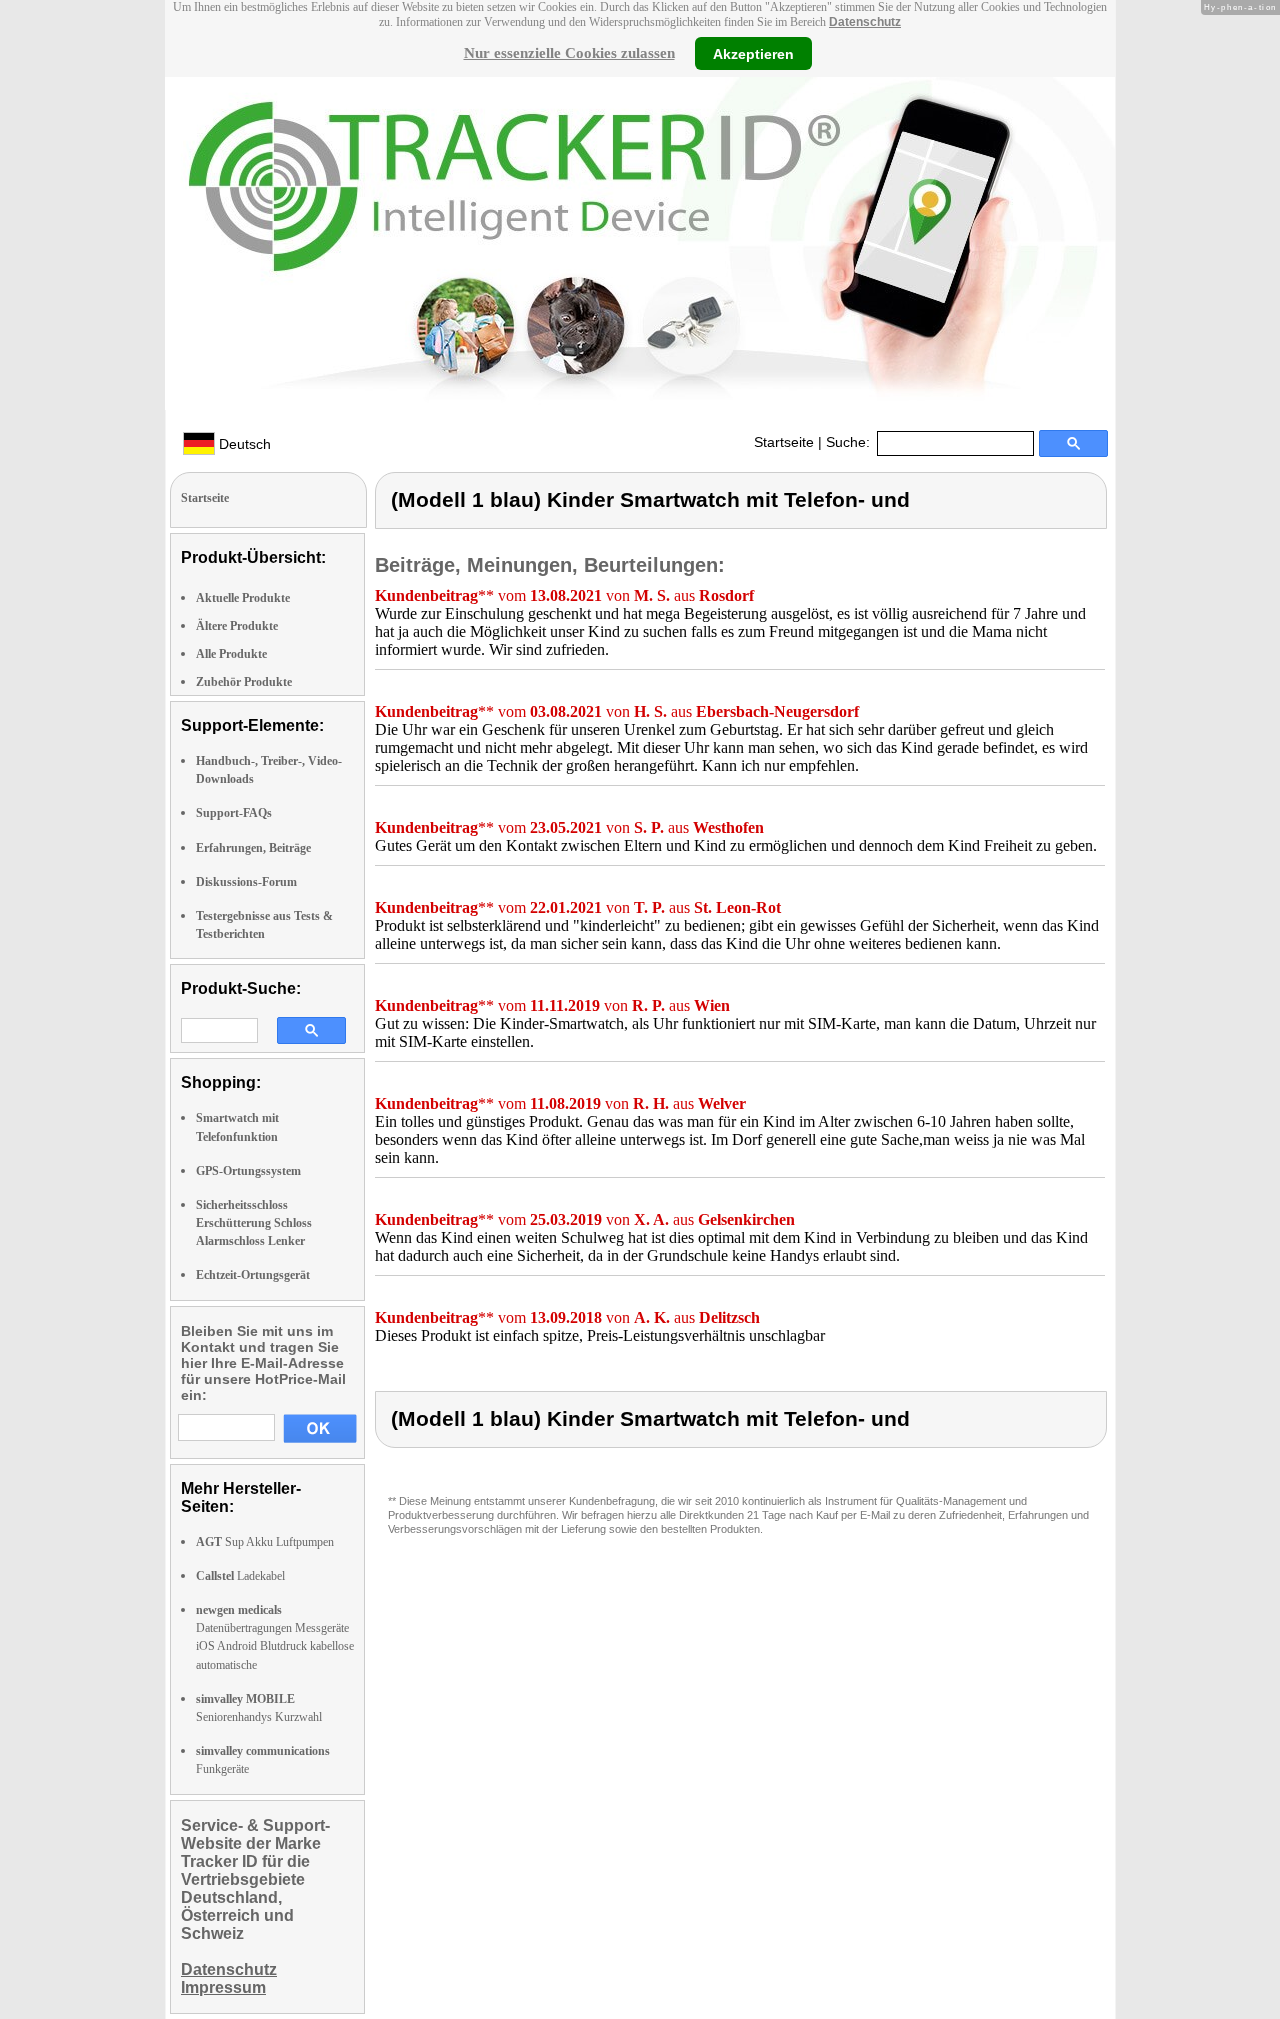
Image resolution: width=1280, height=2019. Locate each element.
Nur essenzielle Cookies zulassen (569, 53)
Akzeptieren (753, 53)
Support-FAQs (234, 813)
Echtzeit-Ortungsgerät (253, 1275)
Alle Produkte (231, 654)
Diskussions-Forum (246, 882)
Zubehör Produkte (244, 682)
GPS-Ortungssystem (248, 1171)
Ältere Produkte (237, 626)
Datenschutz (865, 22)
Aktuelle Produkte (243, 598)
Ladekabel (240, 1576)
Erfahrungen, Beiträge (253, 848)
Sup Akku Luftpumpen (265, 1542)
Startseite (784, 442)
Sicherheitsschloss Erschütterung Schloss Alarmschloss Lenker (254, 1223)
